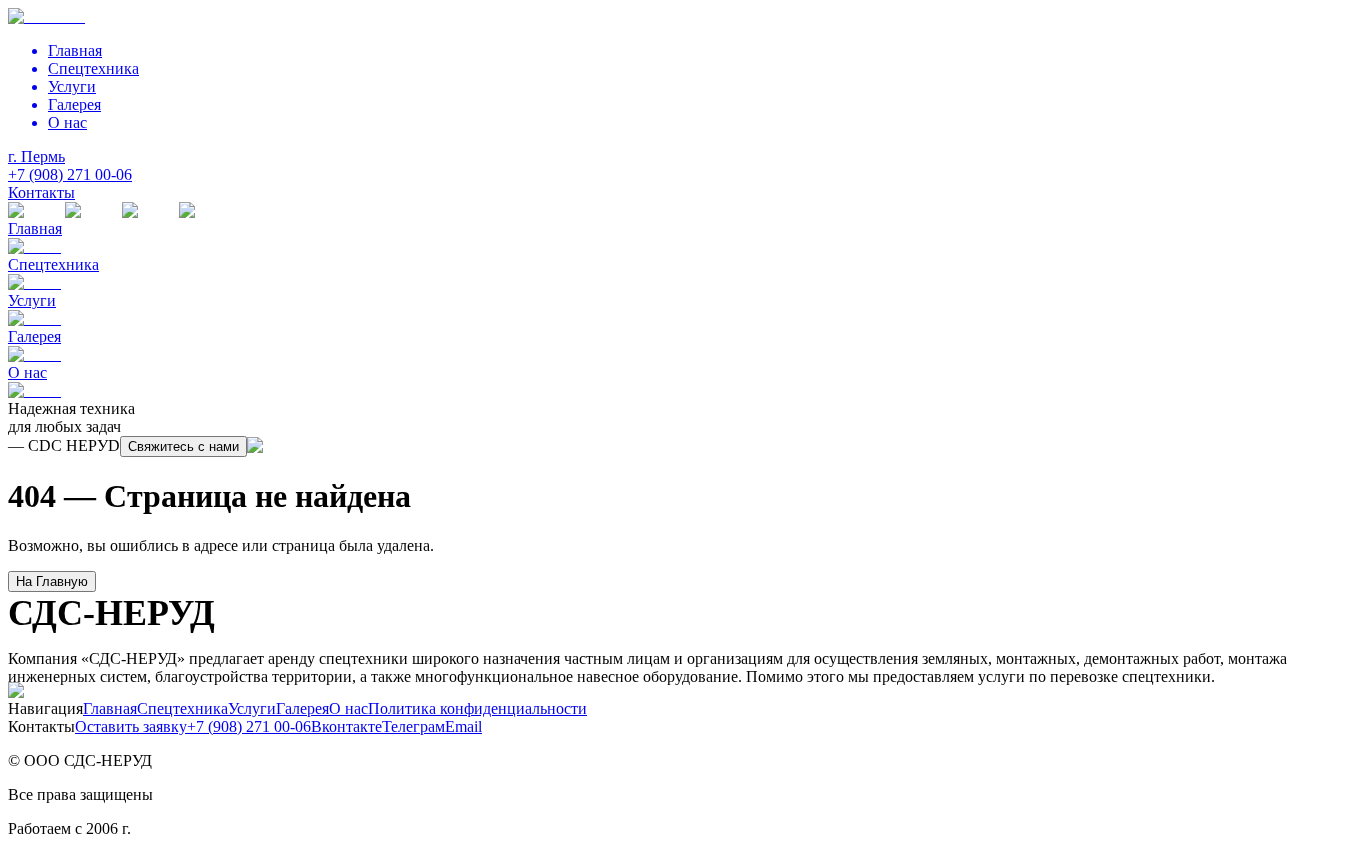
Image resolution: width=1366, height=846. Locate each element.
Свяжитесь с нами (183, 446)
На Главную (52, 581)
